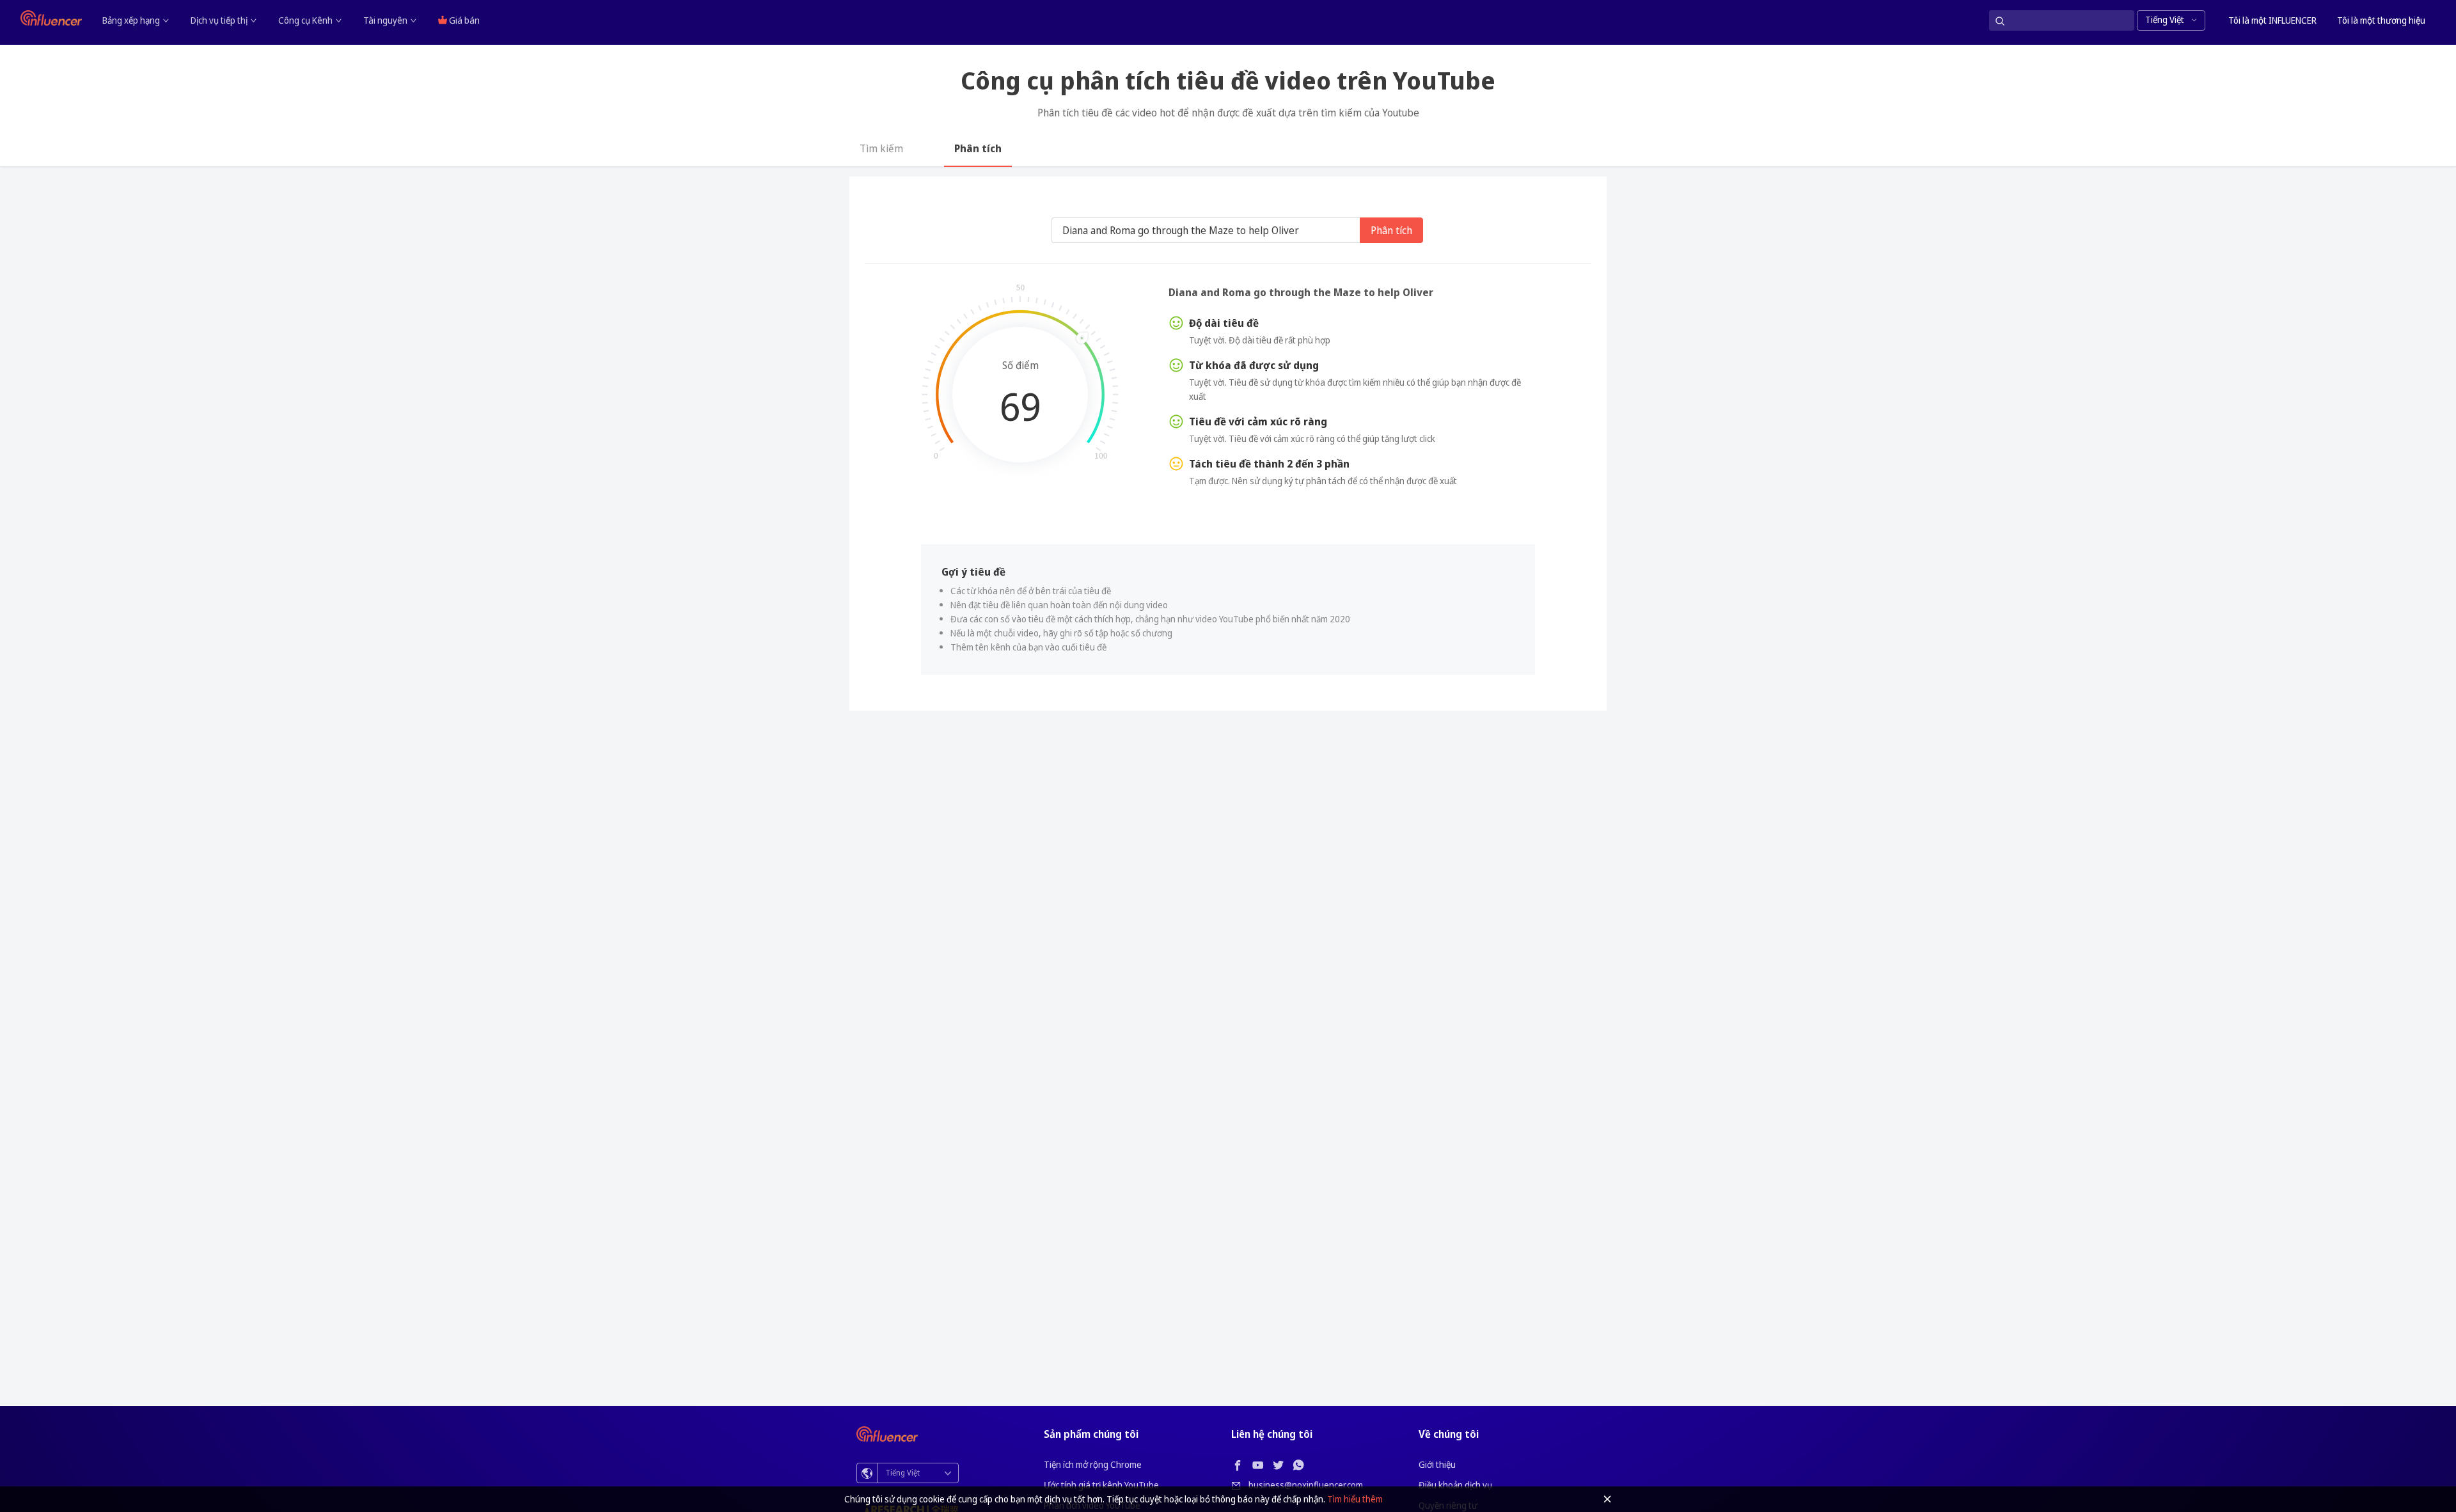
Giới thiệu (1437, 1464)
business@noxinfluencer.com (1306, 1485)
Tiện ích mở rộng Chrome (1093, 1464)
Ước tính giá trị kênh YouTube (1101, 1485)
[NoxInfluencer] (51, 18)
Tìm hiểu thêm (1355, 1499)
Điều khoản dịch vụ (1455, 1485)
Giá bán (463, 20)
